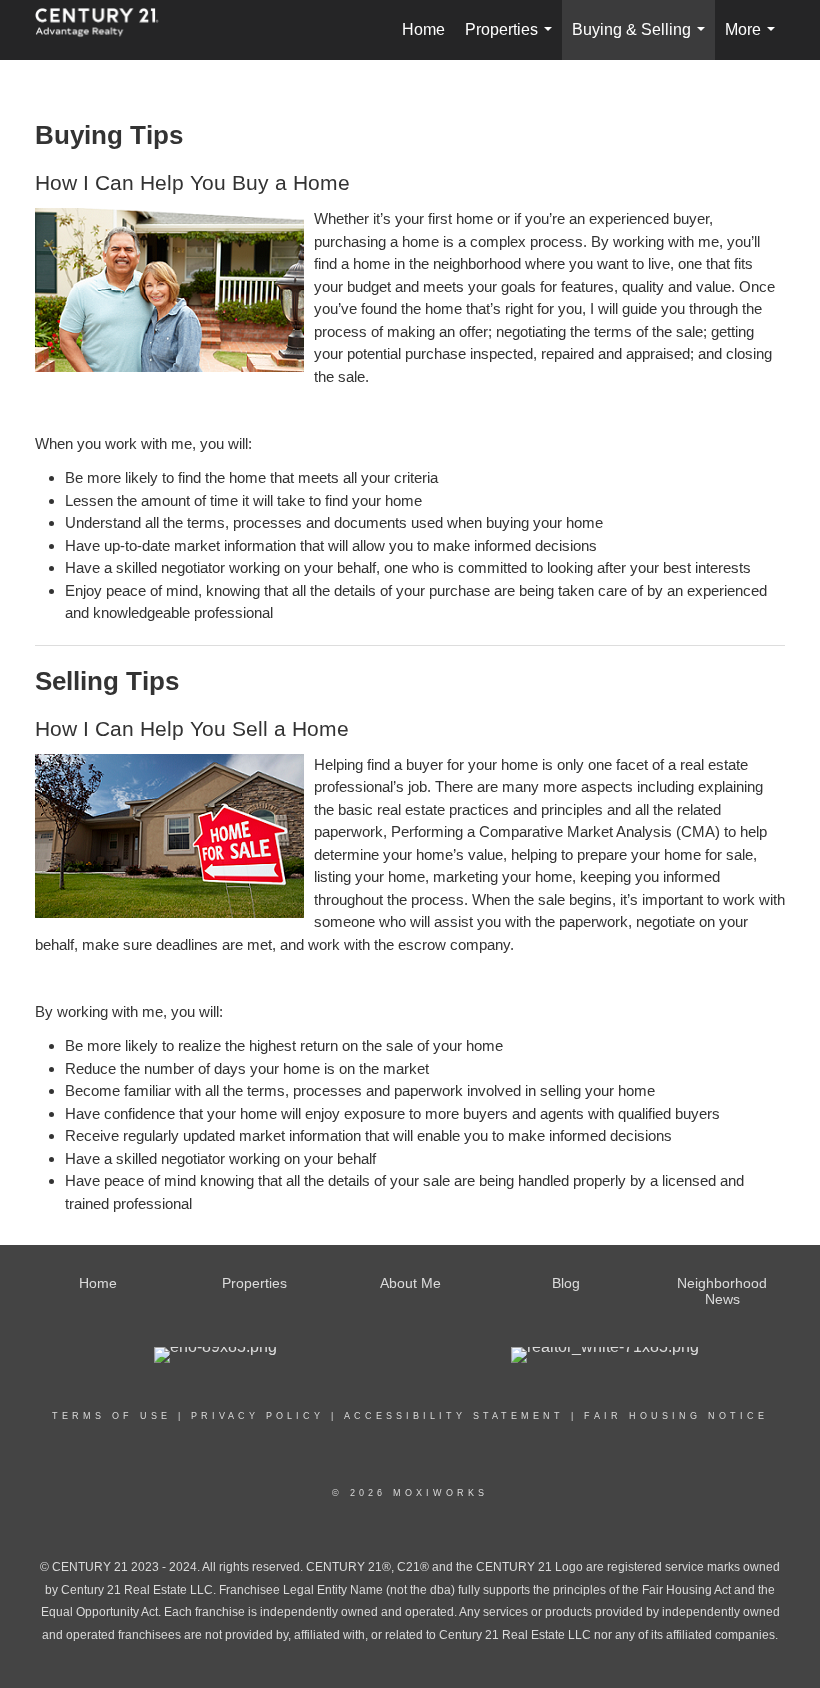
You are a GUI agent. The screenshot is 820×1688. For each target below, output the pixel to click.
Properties (512, 40)
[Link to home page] (107, 30)
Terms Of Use (111, 1416)
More (754, 40)
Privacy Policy (257, 1416)
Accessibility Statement (454, 1416)
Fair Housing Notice (676, 1416)
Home (423, 29)
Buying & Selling (642, 40)
